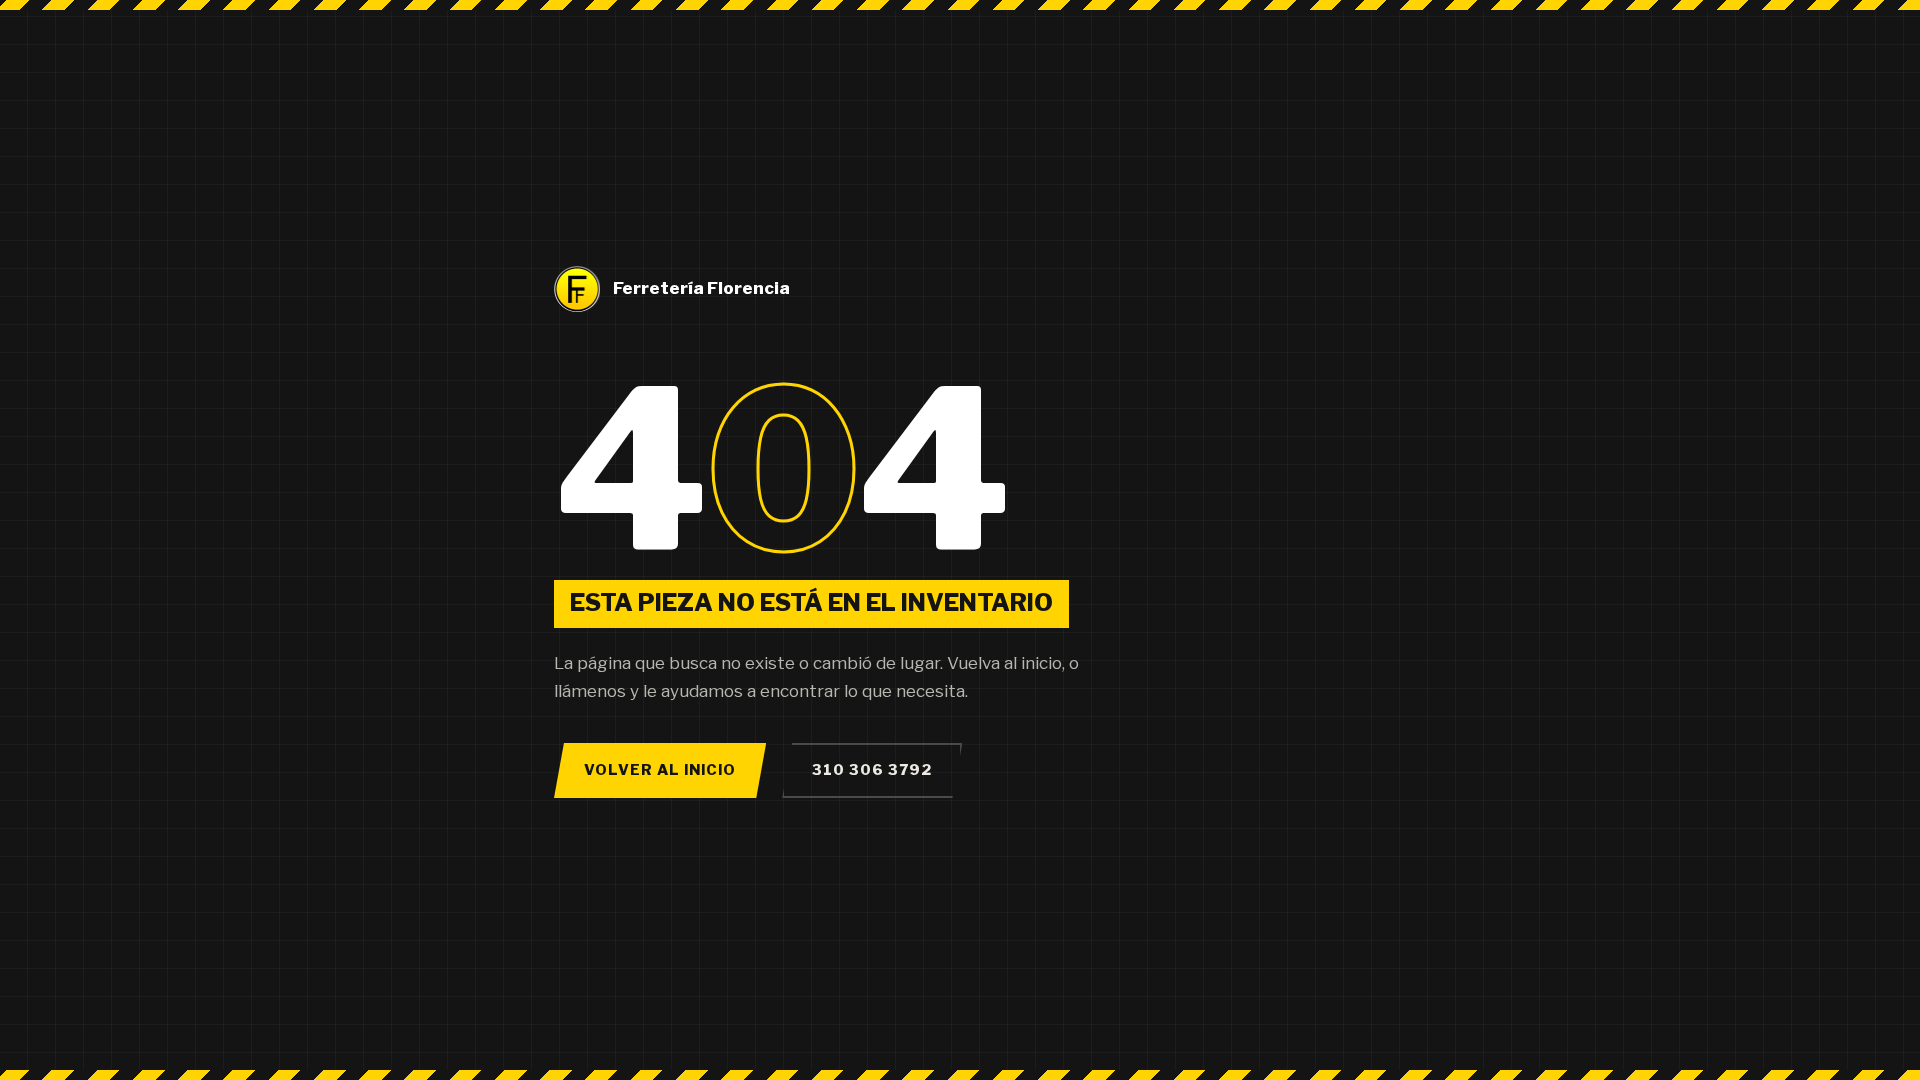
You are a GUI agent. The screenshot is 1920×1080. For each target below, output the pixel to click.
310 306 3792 (872, 770)
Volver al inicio (660, 770)
